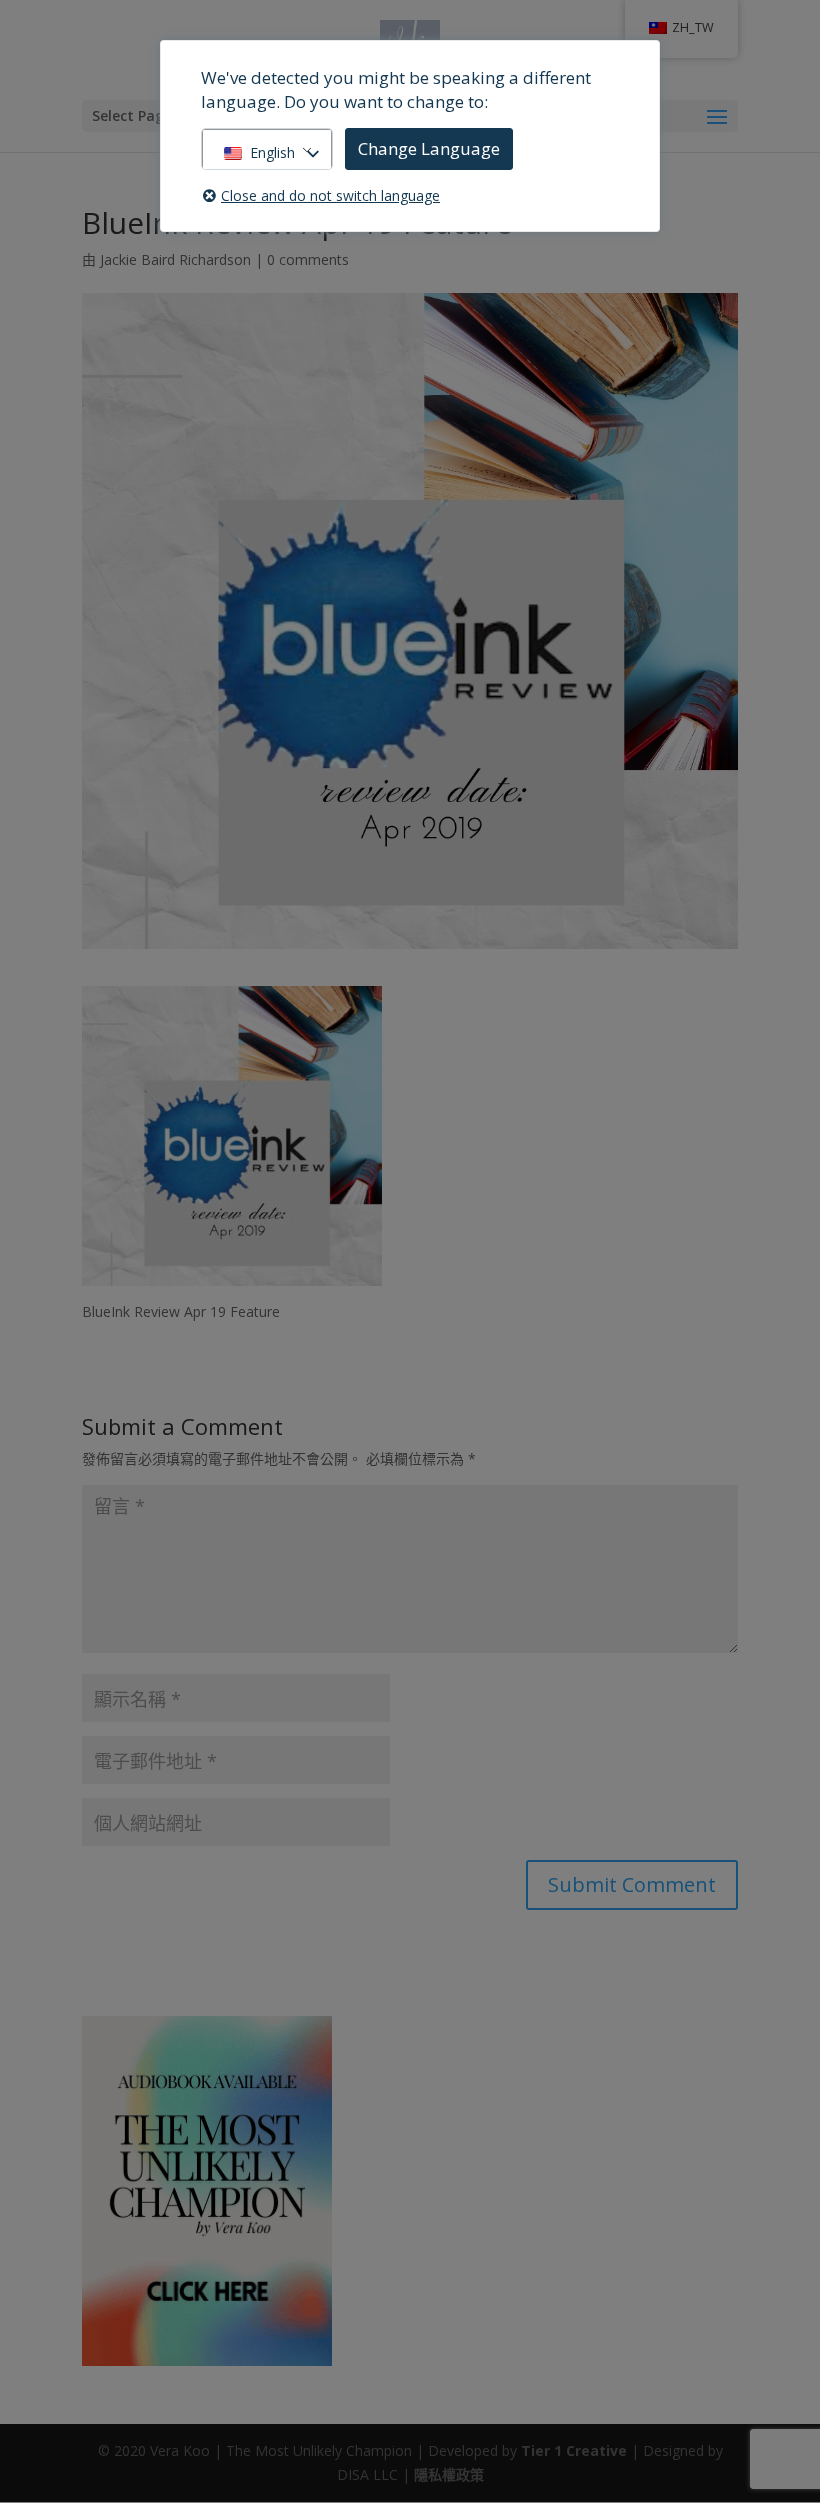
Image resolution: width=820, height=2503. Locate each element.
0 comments (308, 259)
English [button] (272, 152)
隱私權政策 (449, 2474)
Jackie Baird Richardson (175, 259)
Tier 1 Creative (574, 2450)
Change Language (429, 148)
